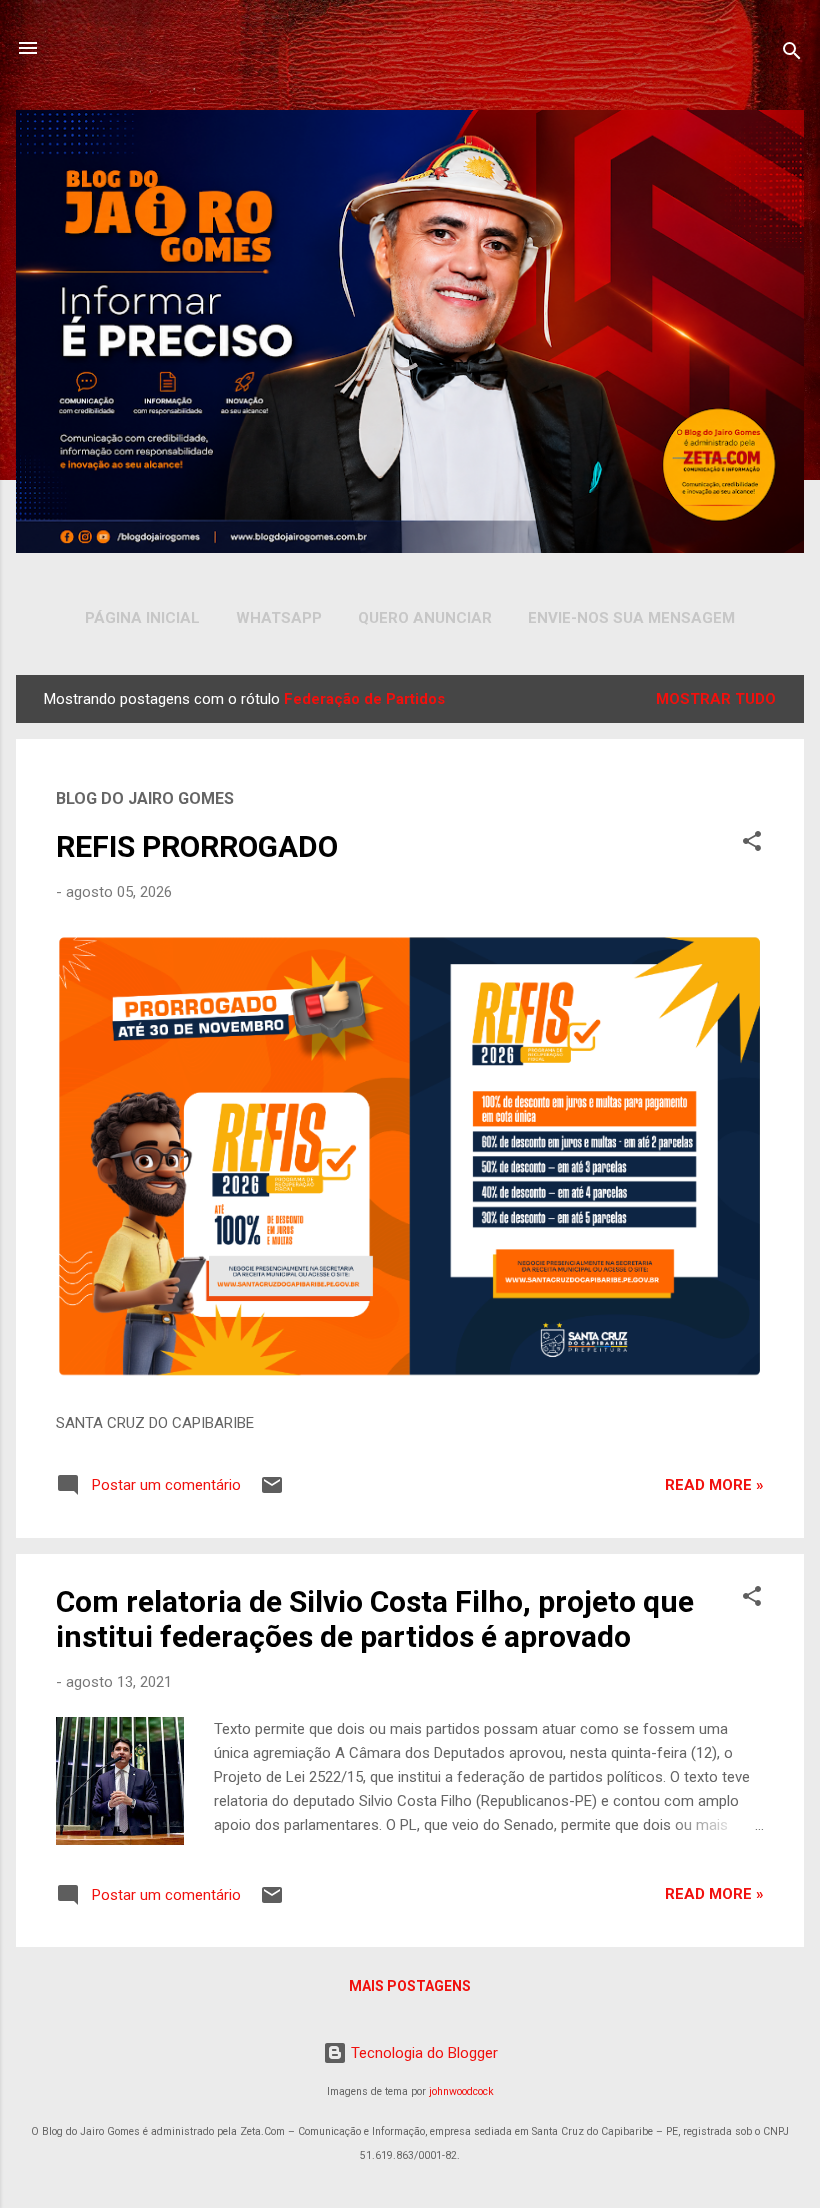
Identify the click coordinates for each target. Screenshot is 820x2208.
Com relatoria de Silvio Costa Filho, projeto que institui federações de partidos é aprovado (375, 1619)
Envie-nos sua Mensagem (631, 618)
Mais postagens (410, 1986)
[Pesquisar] (792, 54)
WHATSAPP (279, 618)
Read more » (714, 1485)
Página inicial (142, 618)
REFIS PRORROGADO (197, 846)
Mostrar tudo (716, 699)
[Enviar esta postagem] (272, 1492)
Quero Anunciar (425, 618)
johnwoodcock (461, 2091)
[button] (752, 844)
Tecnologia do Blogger (422, 2053)
